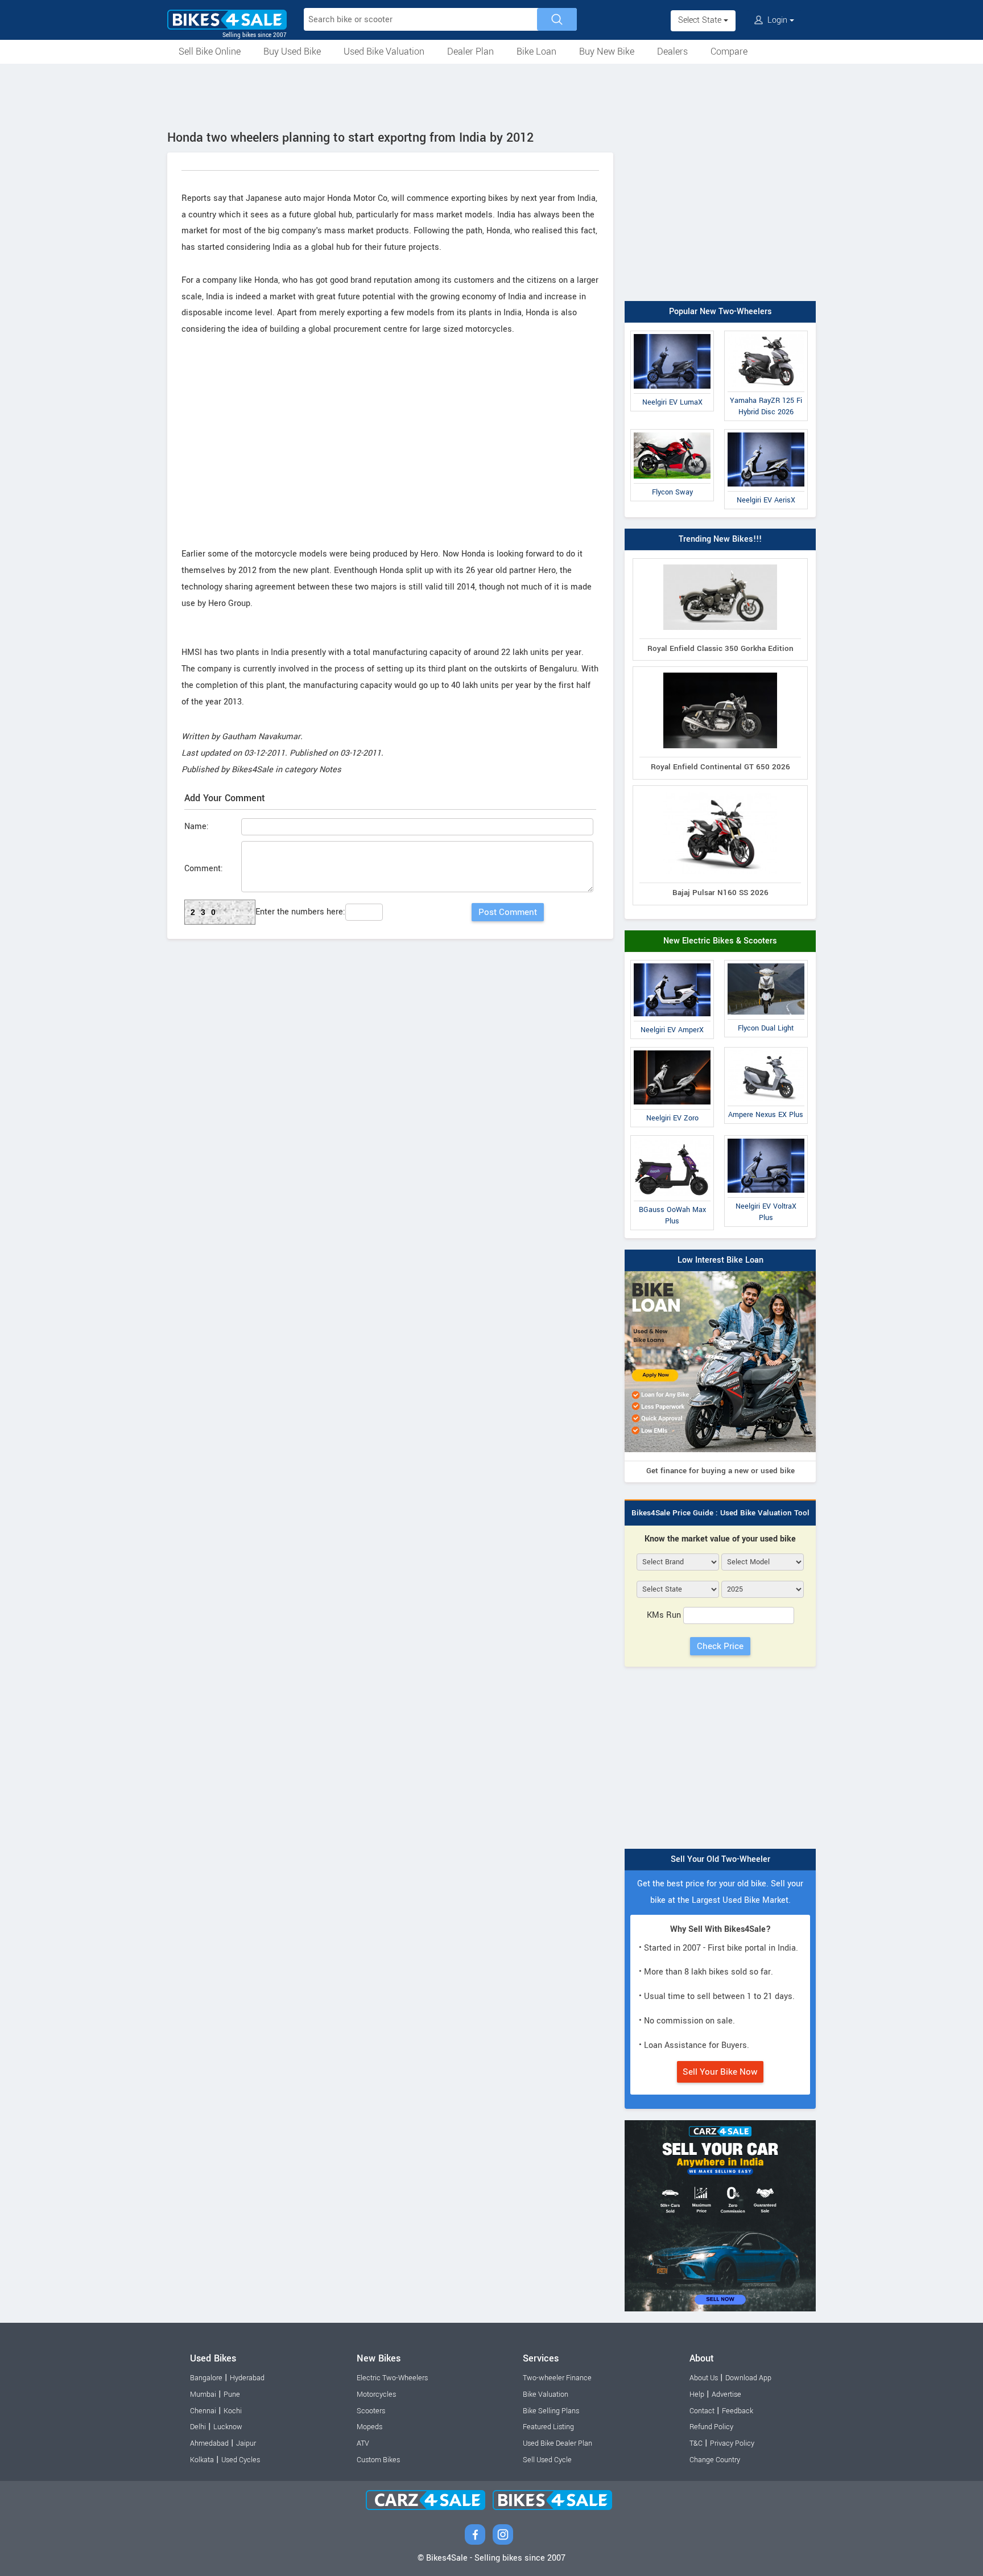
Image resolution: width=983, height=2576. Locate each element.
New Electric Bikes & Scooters (720, 941)
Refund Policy (711, 2427)
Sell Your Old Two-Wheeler (720, 1859)
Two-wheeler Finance (557, 2378)
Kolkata (202, 2460)
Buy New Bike (607, 51)
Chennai (203, 2411)
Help (697, 2394)
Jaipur (246, 2443)
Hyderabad (247, 2378)
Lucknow (228, 2427)
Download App (748, 2378)
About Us (704, 2378)
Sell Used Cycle (547, 2460)
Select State (701, 20)
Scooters (371, 2411)
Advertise (726, 2394)
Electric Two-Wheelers (392, 2378)
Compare (729, 51)
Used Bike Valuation (384, 51)
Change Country (715, 2460)
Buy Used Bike (292, 51)
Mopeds (369, 2427)
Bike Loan (536, 51)
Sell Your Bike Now (720, 2072)
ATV (363, 2443)
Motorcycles (376, 2394)
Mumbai (203, 2394)
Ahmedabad (209, 2443)
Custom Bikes (378, 2460)
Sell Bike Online (210, 51)
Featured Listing (548, 2427)
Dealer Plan (470, 51)
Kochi (233, 2411)
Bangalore (206, 2378)
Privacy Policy (732, 2443)
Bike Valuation (546, 2394)
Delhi (198, 2427)
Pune (232, 2394)
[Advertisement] (491, 95)
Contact (702, 2411)
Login (777, 20)
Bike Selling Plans (551, 2411)
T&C (696, 2443)
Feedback (738, 2411)
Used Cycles (241, 2460)
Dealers (672, 51)
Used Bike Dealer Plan (557, 2443)
